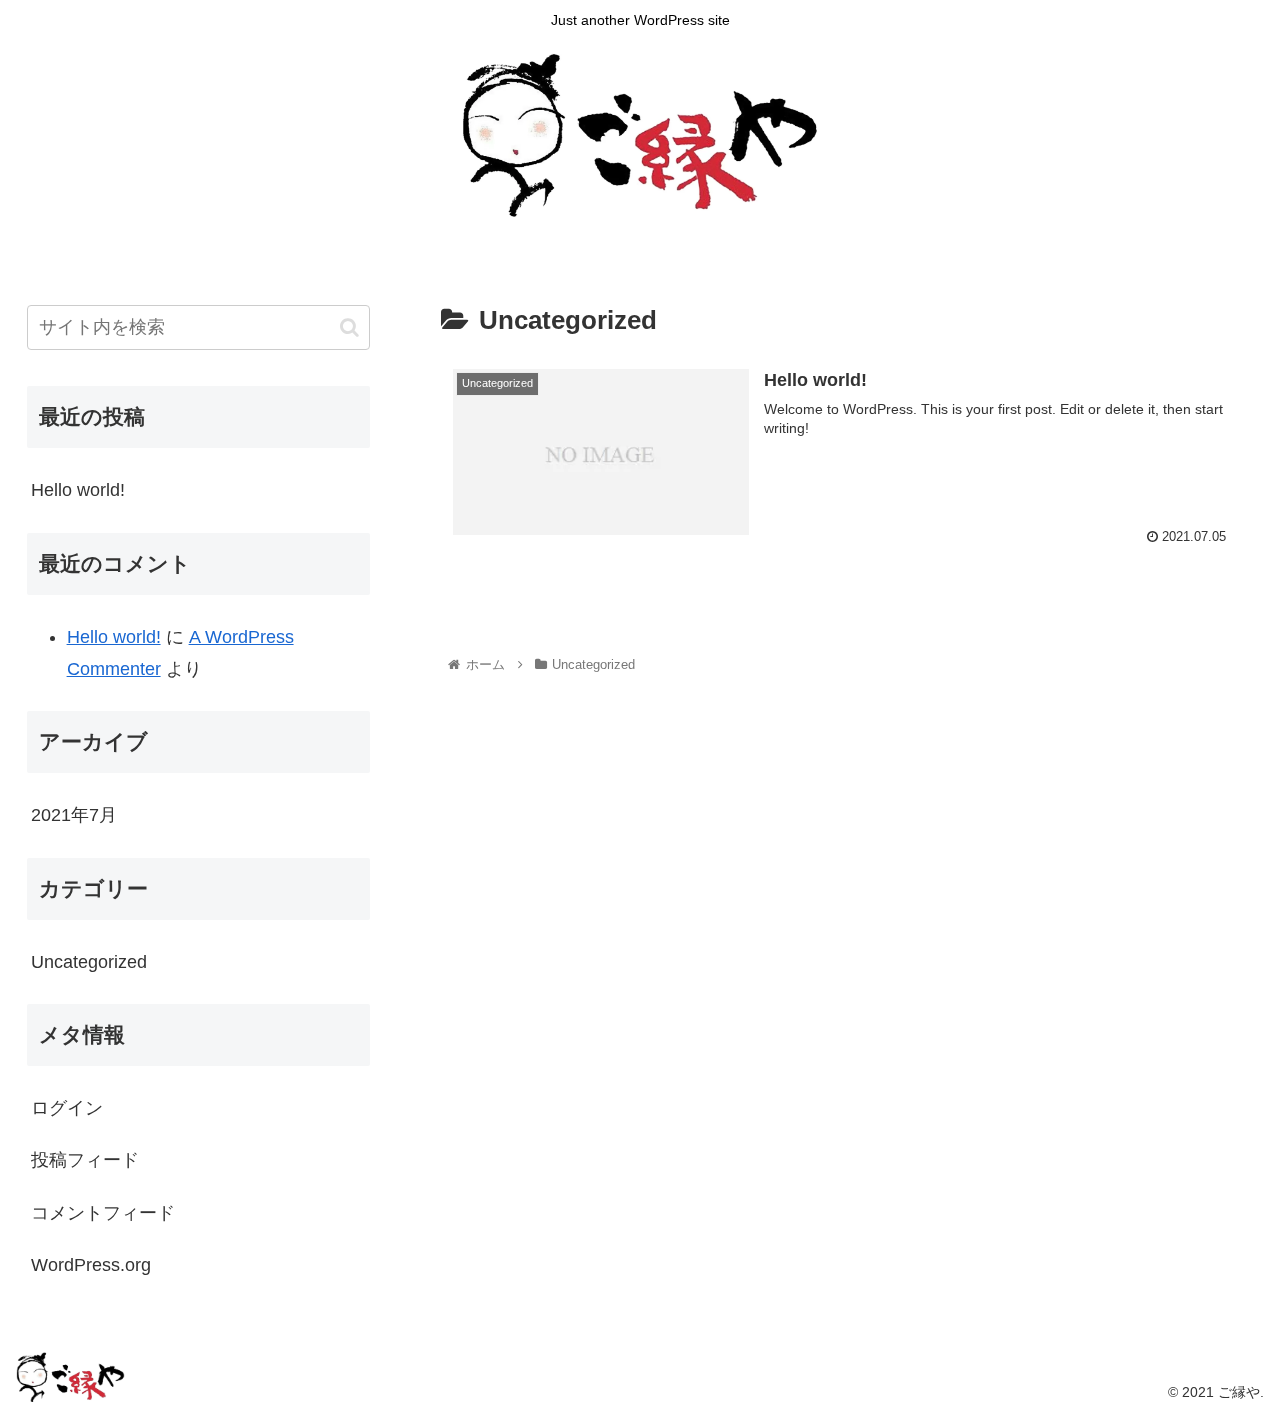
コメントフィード (103, 1213)
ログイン (67, 1108)
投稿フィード (85, 1160)
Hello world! (78, 490)
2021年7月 (74, 815)
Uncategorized (89, 962)
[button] (349, 327)
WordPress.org (91, 1265)
